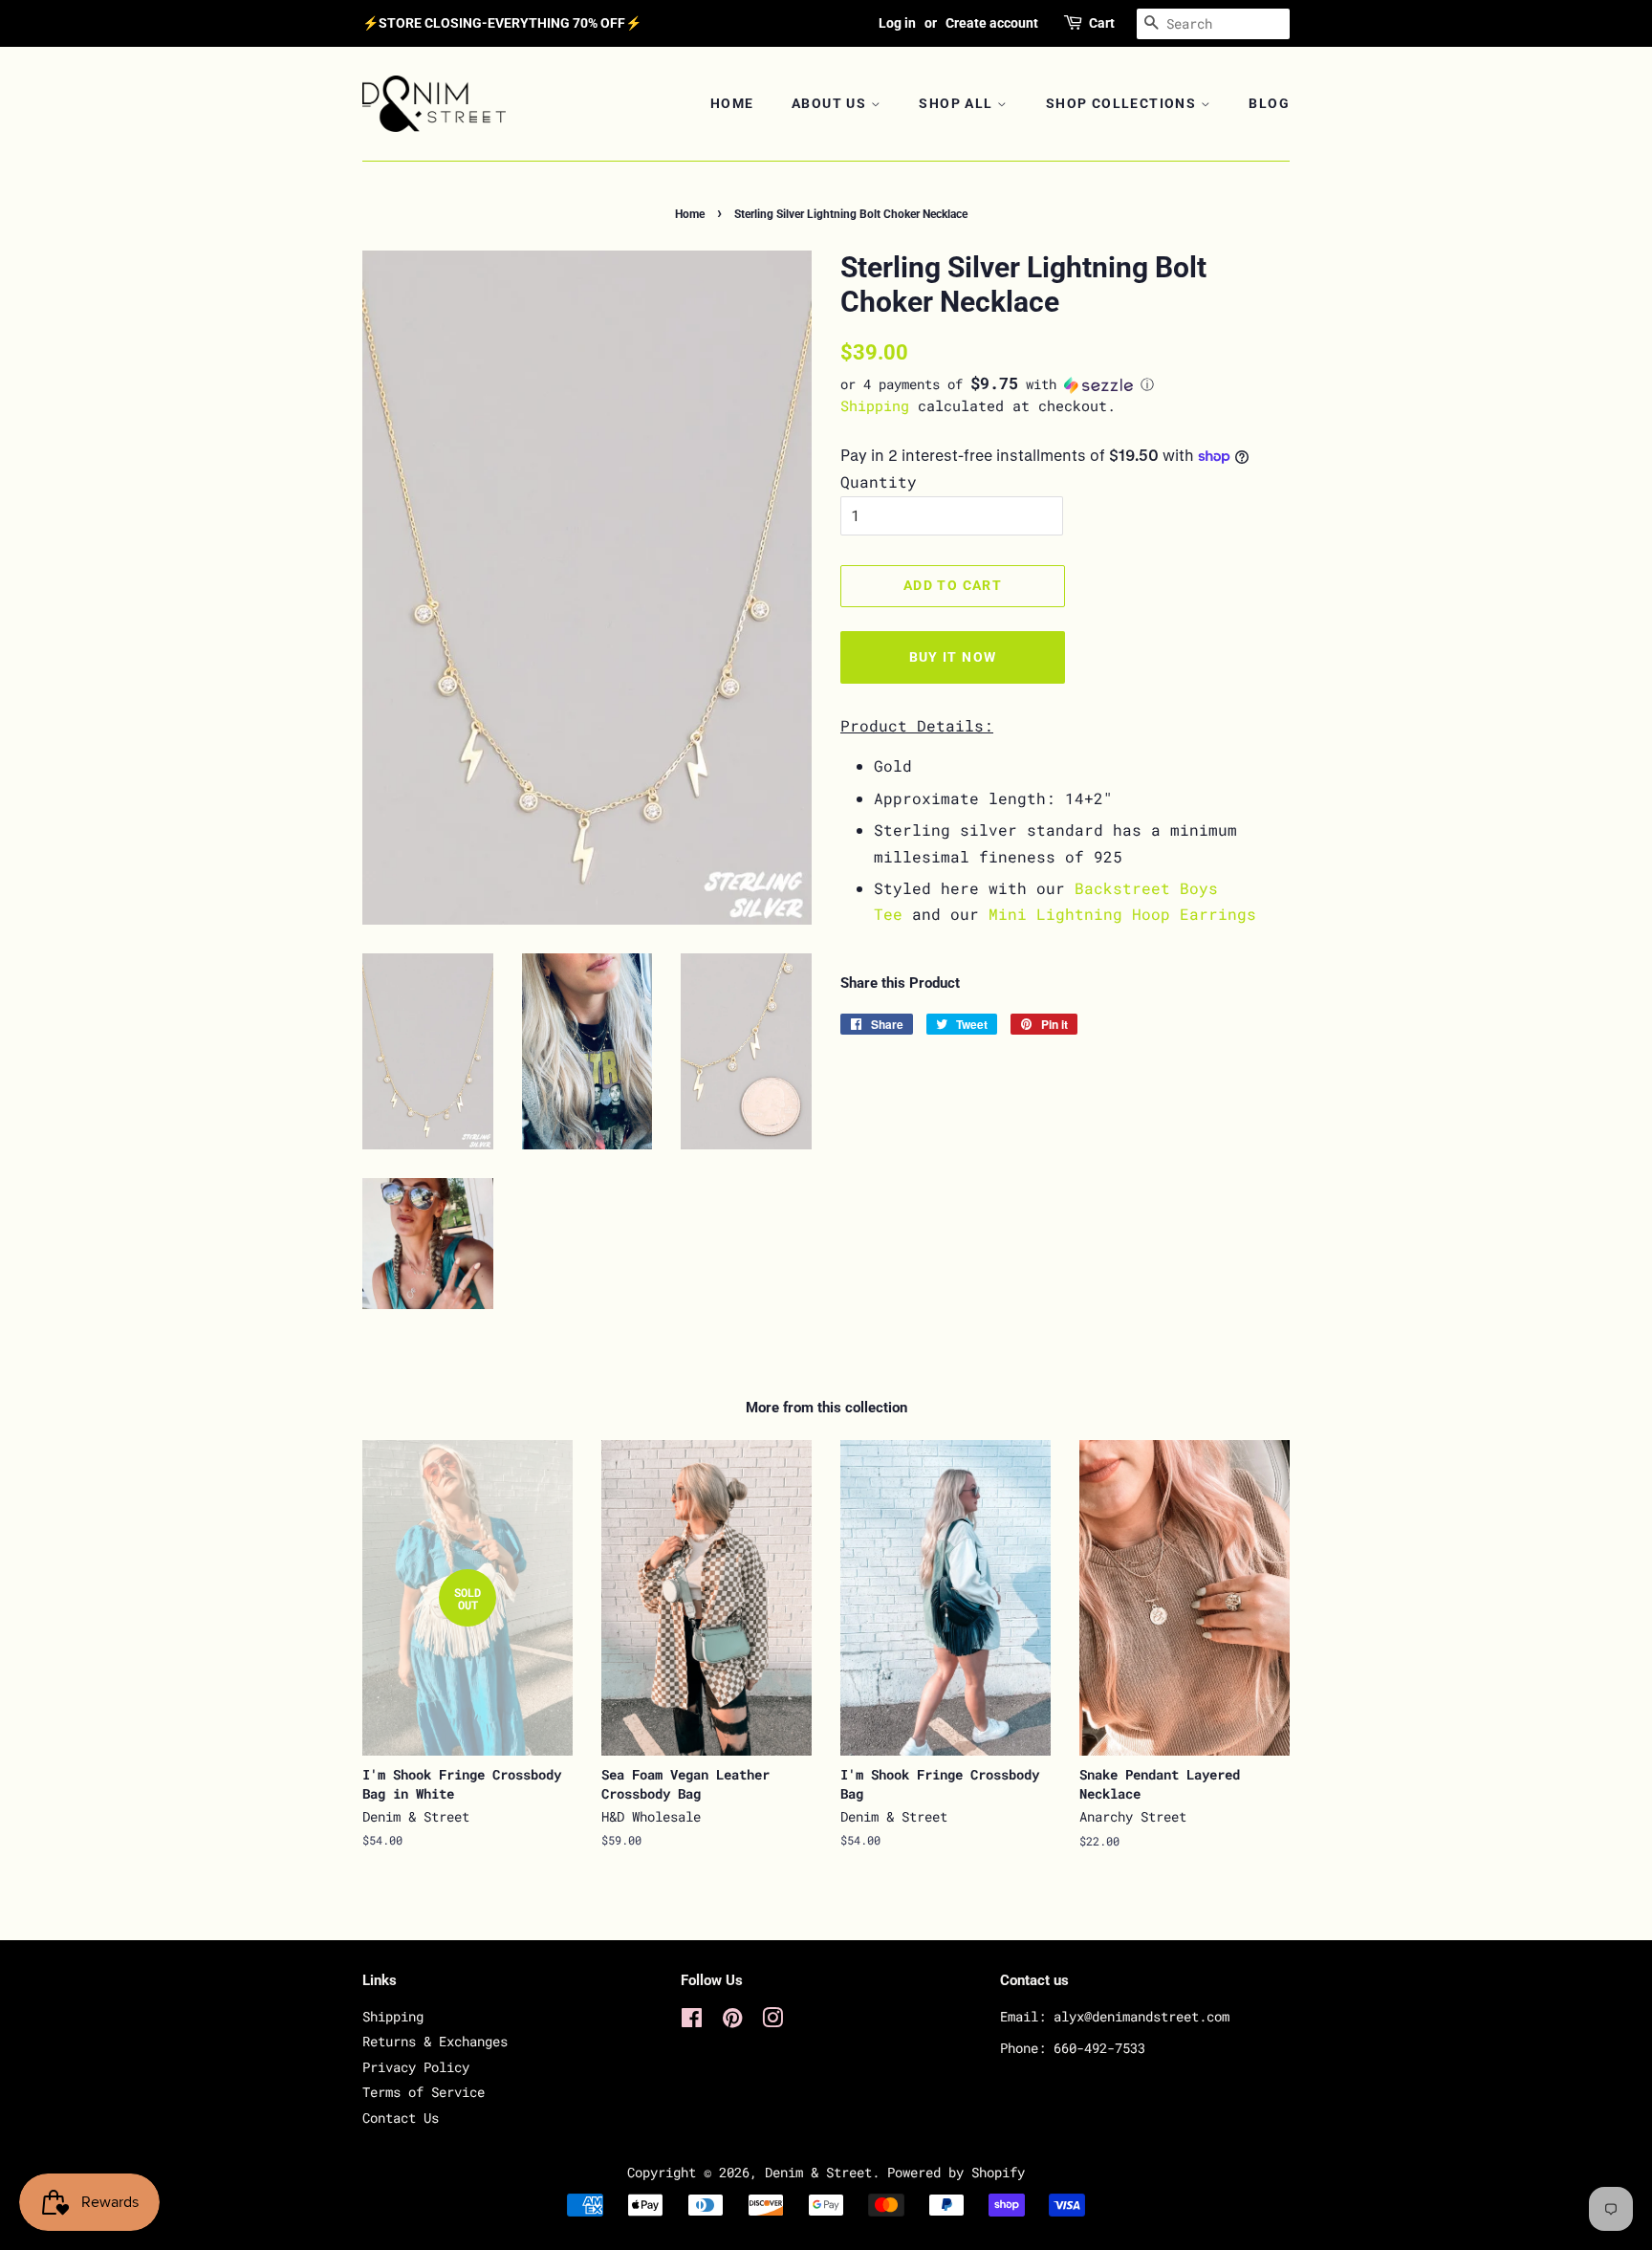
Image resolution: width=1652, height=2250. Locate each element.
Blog (1269, 103)
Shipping (875, 405)
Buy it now (953, 657)
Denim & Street (818, 2173)
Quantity (879, 481)
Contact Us (401, 2118)
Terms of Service (424, 2092)
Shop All (958, 103)
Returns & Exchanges (435, 2042)
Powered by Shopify (956, 2173)
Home (732, 103)
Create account (992, 23)
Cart (1102, 23)
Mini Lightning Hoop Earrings (1122, 914)
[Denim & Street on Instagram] (772, 2021)
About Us (831, 103)
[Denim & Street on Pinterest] (732, 2021)
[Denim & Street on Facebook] (692, 2021)
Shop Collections (1123, 103)
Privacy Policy (416, 2067)
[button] (1065, 384)
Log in (897, 23)
